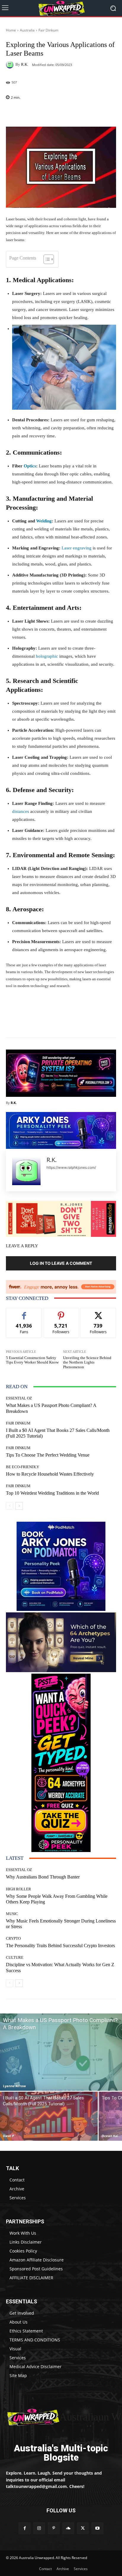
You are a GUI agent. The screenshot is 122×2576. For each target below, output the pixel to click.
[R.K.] (11, 65)
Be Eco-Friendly (23, 1467)
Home (11, 30)
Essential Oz (19, 1398)
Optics (30, 466)
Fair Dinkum (48, 30)
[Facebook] (24, 2528)
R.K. (25, 64)
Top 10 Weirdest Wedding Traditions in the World (52, 1493)
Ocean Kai (110, 2136)
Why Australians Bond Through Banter (43, 1877)
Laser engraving (77, 548)
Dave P (9, 2136)
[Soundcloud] (68, 2528)
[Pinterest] (54, 2528)
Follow (61, 1313)
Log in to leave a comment (61, 1263)
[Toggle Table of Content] (46, 259)
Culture (15, 1957)
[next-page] (19, 1506)
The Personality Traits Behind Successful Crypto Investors (60, 1946)
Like (24, 1313)
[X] (83, 2528)
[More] (73, 113)
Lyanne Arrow (14, 2086)
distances (21, 811)
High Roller (19, 1889)
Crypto (13, 1938)
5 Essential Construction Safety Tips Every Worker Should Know (32, 1360)
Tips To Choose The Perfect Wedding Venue (48, 1455)
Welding (44, 521)
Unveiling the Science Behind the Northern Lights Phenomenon (87, 1362)
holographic (47, 656)
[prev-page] (10, 1506)
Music (12, 1914)
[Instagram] (39, 2528)
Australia (27, 30)
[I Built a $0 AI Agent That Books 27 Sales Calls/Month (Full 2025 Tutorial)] (49, 2116)
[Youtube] (97, 2528)
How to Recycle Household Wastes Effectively (50, 1474)
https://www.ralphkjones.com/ (71, 1167)
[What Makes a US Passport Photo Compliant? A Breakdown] (61, 2052)
